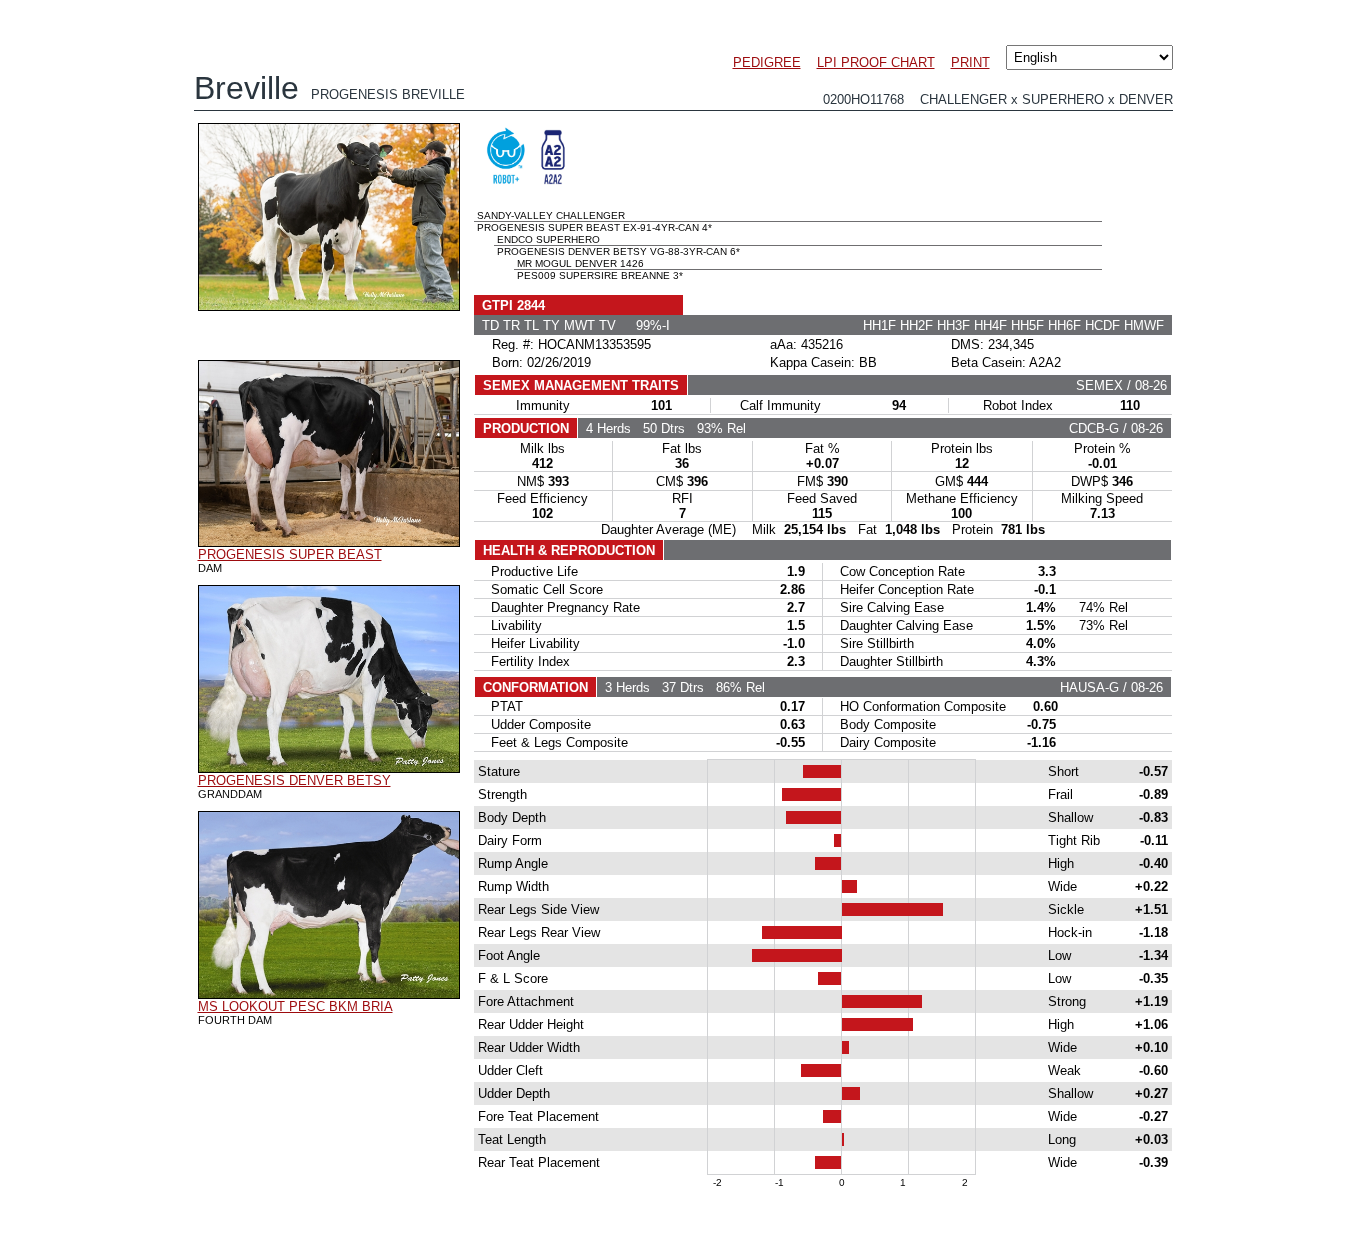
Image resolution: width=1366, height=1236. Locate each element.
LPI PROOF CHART (876, 62)
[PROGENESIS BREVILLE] (329, 306)
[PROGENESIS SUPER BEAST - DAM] (329, 542)
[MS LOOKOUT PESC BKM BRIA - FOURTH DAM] (329, 994)
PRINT (970, 62)
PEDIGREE (767, 62)
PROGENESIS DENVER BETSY (294, 780)
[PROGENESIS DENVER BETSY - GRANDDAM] (329, 768)
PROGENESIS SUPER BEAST (290, 554)
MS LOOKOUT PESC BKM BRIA (295, 1006)
